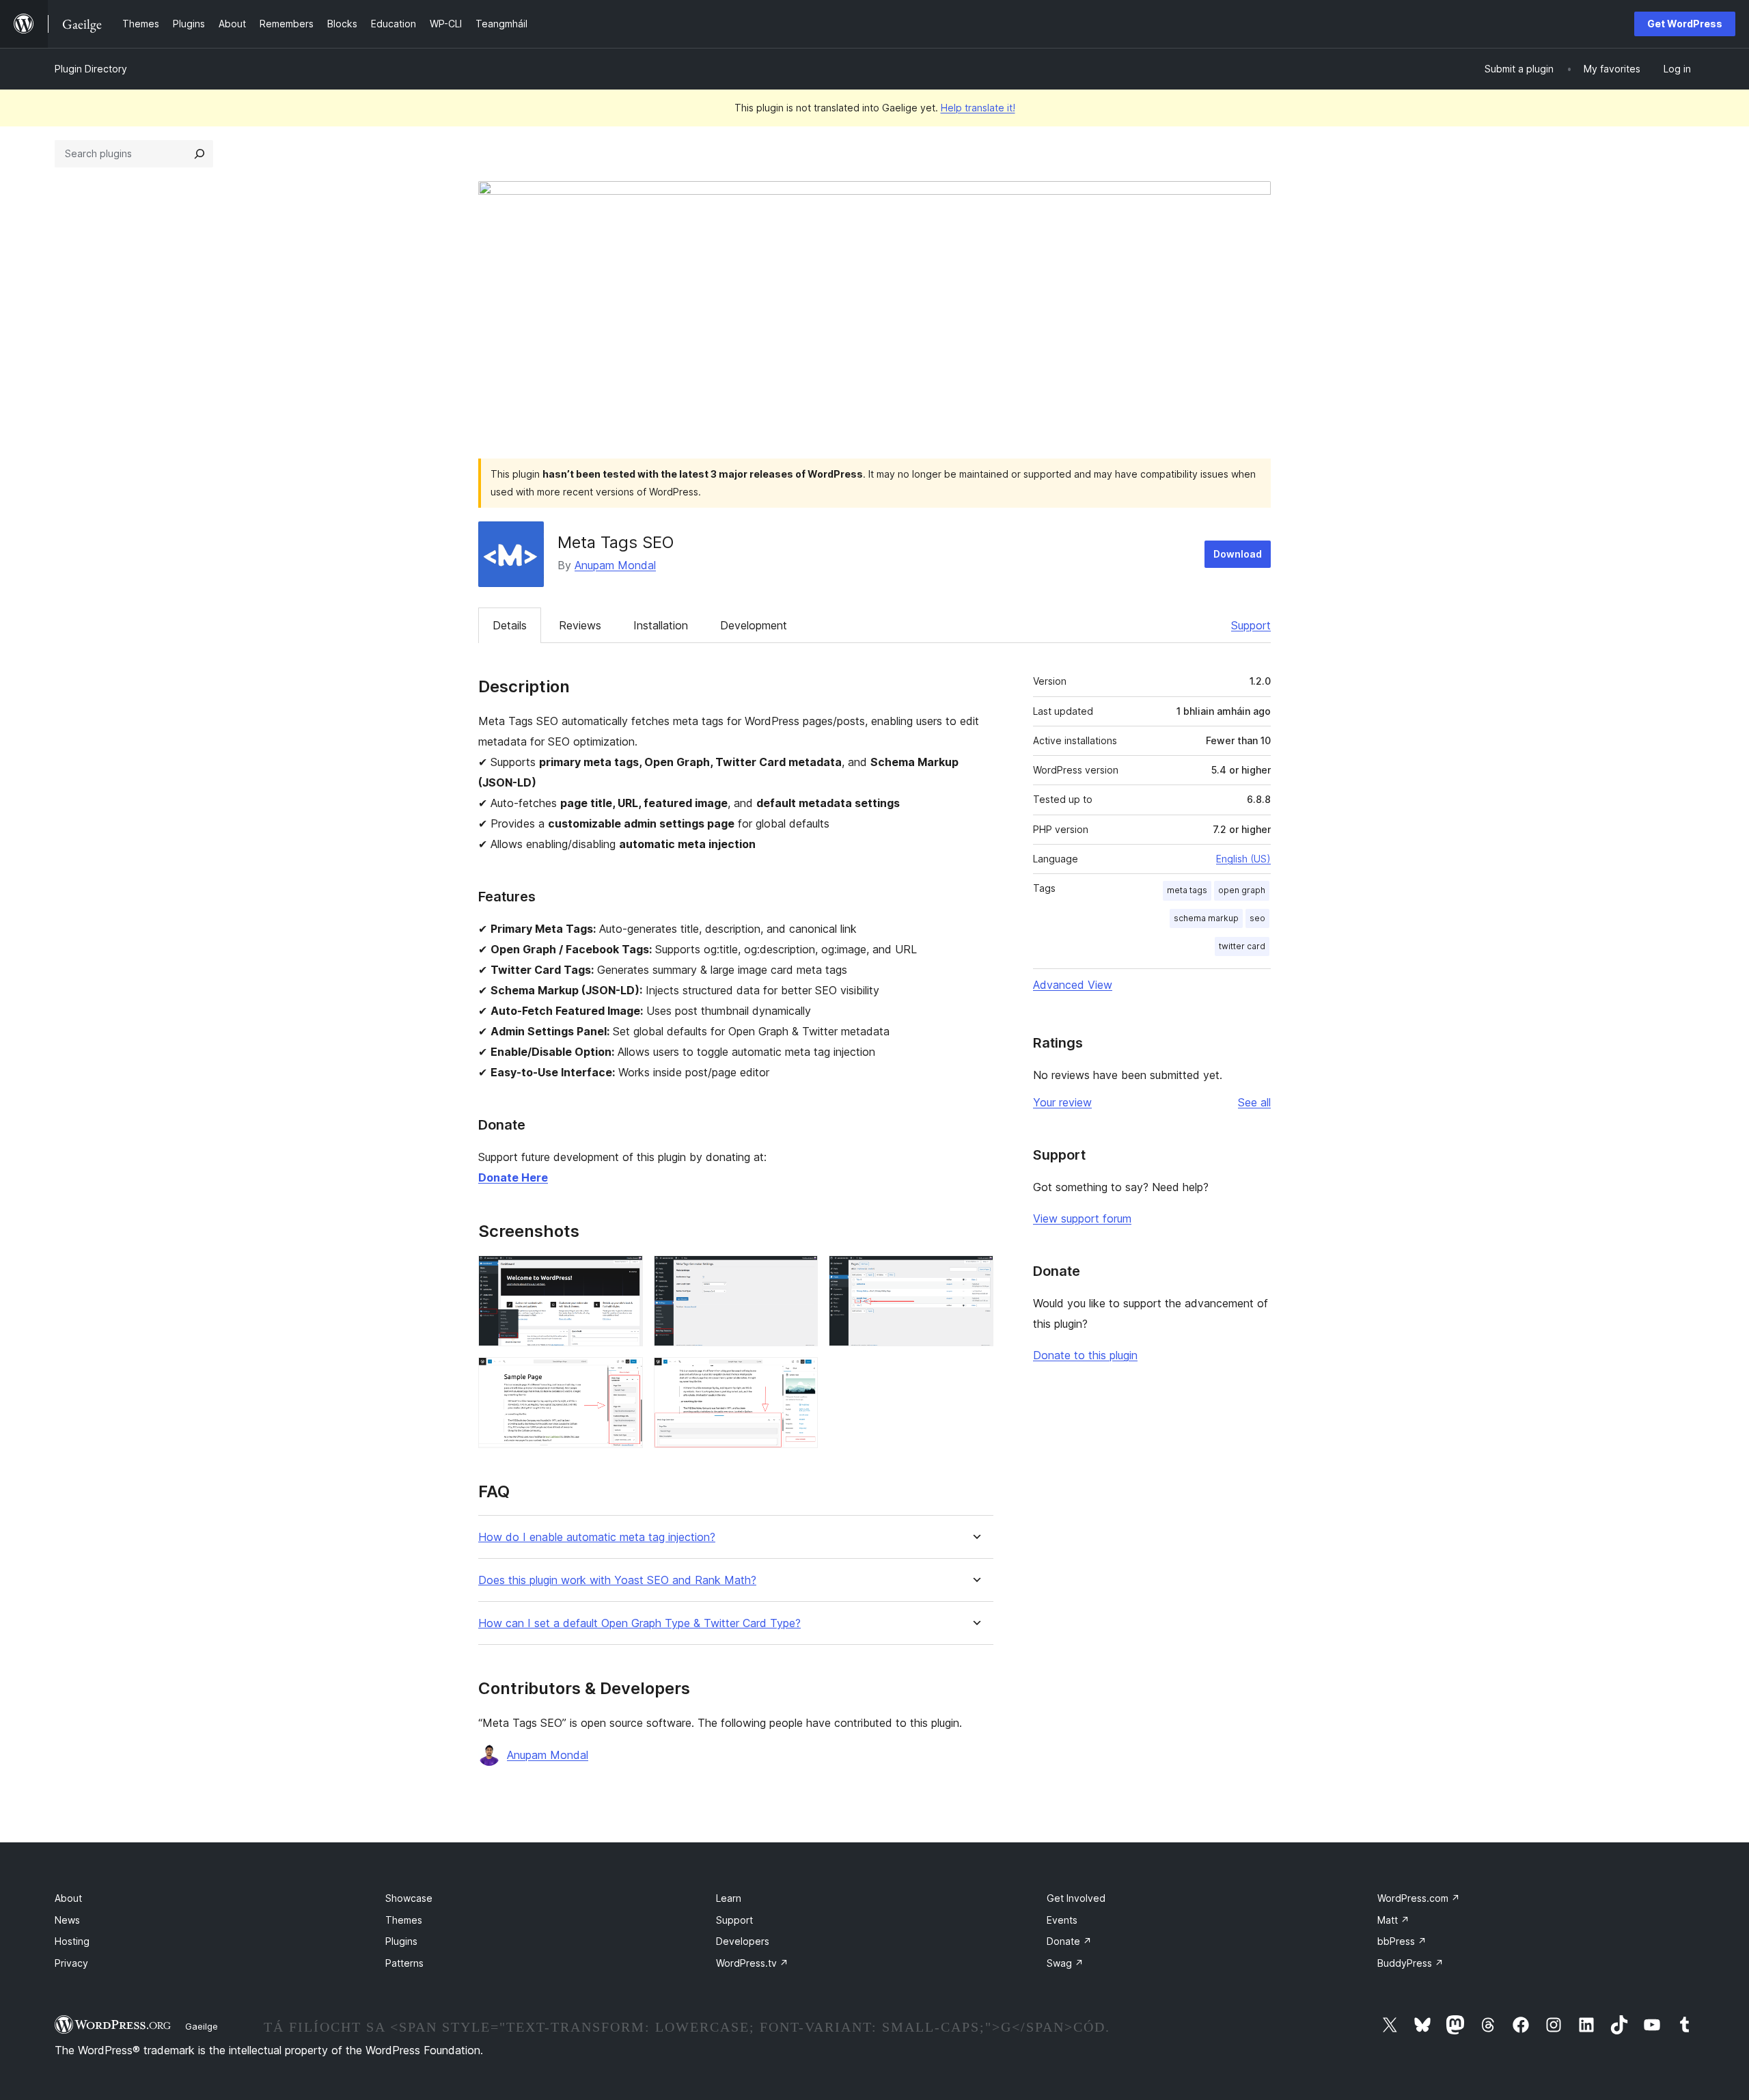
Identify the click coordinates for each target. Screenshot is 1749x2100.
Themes (404, 1920)
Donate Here (513, 1177)
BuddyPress (1410, 1963)
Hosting (72, 1941)
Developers (743, 1941)
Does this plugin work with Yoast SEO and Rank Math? (617, 1580)
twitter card (1242, 946)
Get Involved (1076, 1898)
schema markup (1206, 918)
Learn (729, 1898)
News (67, 1920)
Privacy (71, 1963)
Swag (1065, 1963)
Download (1238, 554)
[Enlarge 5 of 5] (799, 1376)
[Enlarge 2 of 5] (799, 1274)
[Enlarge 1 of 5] (624, 1274)
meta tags (1187, 890)
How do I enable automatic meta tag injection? (597, 1537)
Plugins (401, 1941)
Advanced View (1073, 985)
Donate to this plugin (1085, 1355)
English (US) (1243, 859)
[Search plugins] (199, 154)
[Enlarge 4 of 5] (624, 1376)
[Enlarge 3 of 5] (975, 1274)
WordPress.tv (752, 1963)
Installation (661, 625)
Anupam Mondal (615, 565)
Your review (1062, 1102)
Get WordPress (1685, 24)
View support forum (1082, 1218)
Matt (1393, 1920)
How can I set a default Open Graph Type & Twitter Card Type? (639, 1623)
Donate (1069, 1941)
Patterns (404, 1963)
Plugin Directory (91, 69)
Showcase (409, 1898)
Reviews (580, 625)
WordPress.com (1419, 1898)
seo (1257, 918)
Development (754, 625)
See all (1254, 1102)
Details (510, 625)
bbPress (1402, 1941)
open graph (1242, 890)
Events (1062, 1920)
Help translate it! (978, 108)
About (68, 1898)
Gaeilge (202, 2026)
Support (1251, 625)
